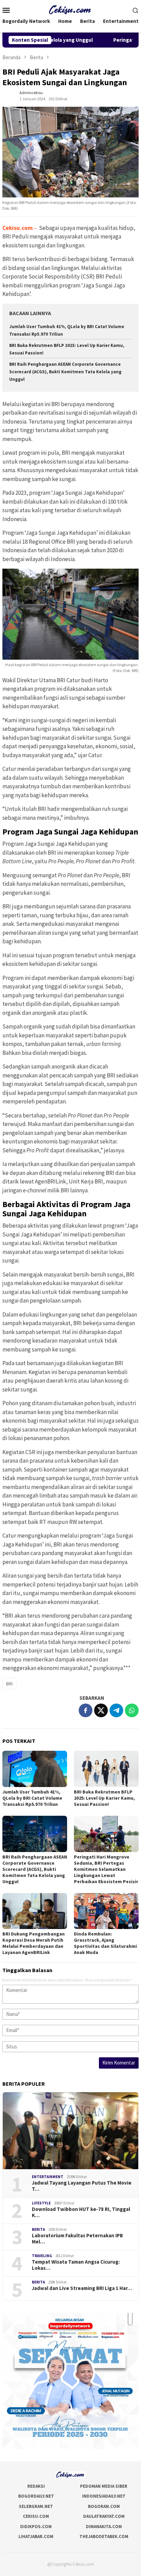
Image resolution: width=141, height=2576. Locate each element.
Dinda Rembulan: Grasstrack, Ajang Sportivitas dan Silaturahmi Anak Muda (105, 1943)
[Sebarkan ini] (86, 1710)
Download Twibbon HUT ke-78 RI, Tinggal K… (81, 2212)
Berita (38, 2229)
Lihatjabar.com (36, 2536)
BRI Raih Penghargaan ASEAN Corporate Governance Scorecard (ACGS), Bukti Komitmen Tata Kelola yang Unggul (65, 372)
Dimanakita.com (104, 2527)
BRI (9, 1684)
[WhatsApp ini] (132, 1710)
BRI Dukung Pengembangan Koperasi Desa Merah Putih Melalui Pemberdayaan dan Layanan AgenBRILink (34, 1943)
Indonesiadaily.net (104, 2496)
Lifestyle (41, 2203)
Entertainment (48, 2177)
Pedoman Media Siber (104, 2486)
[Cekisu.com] (71, 9)
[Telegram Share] (116, 1710)
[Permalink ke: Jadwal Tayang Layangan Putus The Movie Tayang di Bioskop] (70, 2131)
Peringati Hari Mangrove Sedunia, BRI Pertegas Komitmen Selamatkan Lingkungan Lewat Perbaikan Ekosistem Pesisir (106, 1869)
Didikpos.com (36, 2527)
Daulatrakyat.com (104, 2516)
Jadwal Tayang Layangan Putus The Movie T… (82, 2186)
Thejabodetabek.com (104, 2536)
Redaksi (36, 2486)
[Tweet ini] (101, 1710)
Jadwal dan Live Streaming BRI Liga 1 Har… (82, 2288)
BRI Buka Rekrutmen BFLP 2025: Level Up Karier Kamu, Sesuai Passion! (104, 1798)
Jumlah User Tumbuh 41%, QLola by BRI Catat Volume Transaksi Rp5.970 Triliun (32, 1798)
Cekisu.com (36, 2516)
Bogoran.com (104, 2506)
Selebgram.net (36, 2506)
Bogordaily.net (36, 2496)
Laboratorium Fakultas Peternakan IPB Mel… (77, 2239)
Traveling (42, 2256)
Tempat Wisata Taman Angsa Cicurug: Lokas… (76, 2265)
